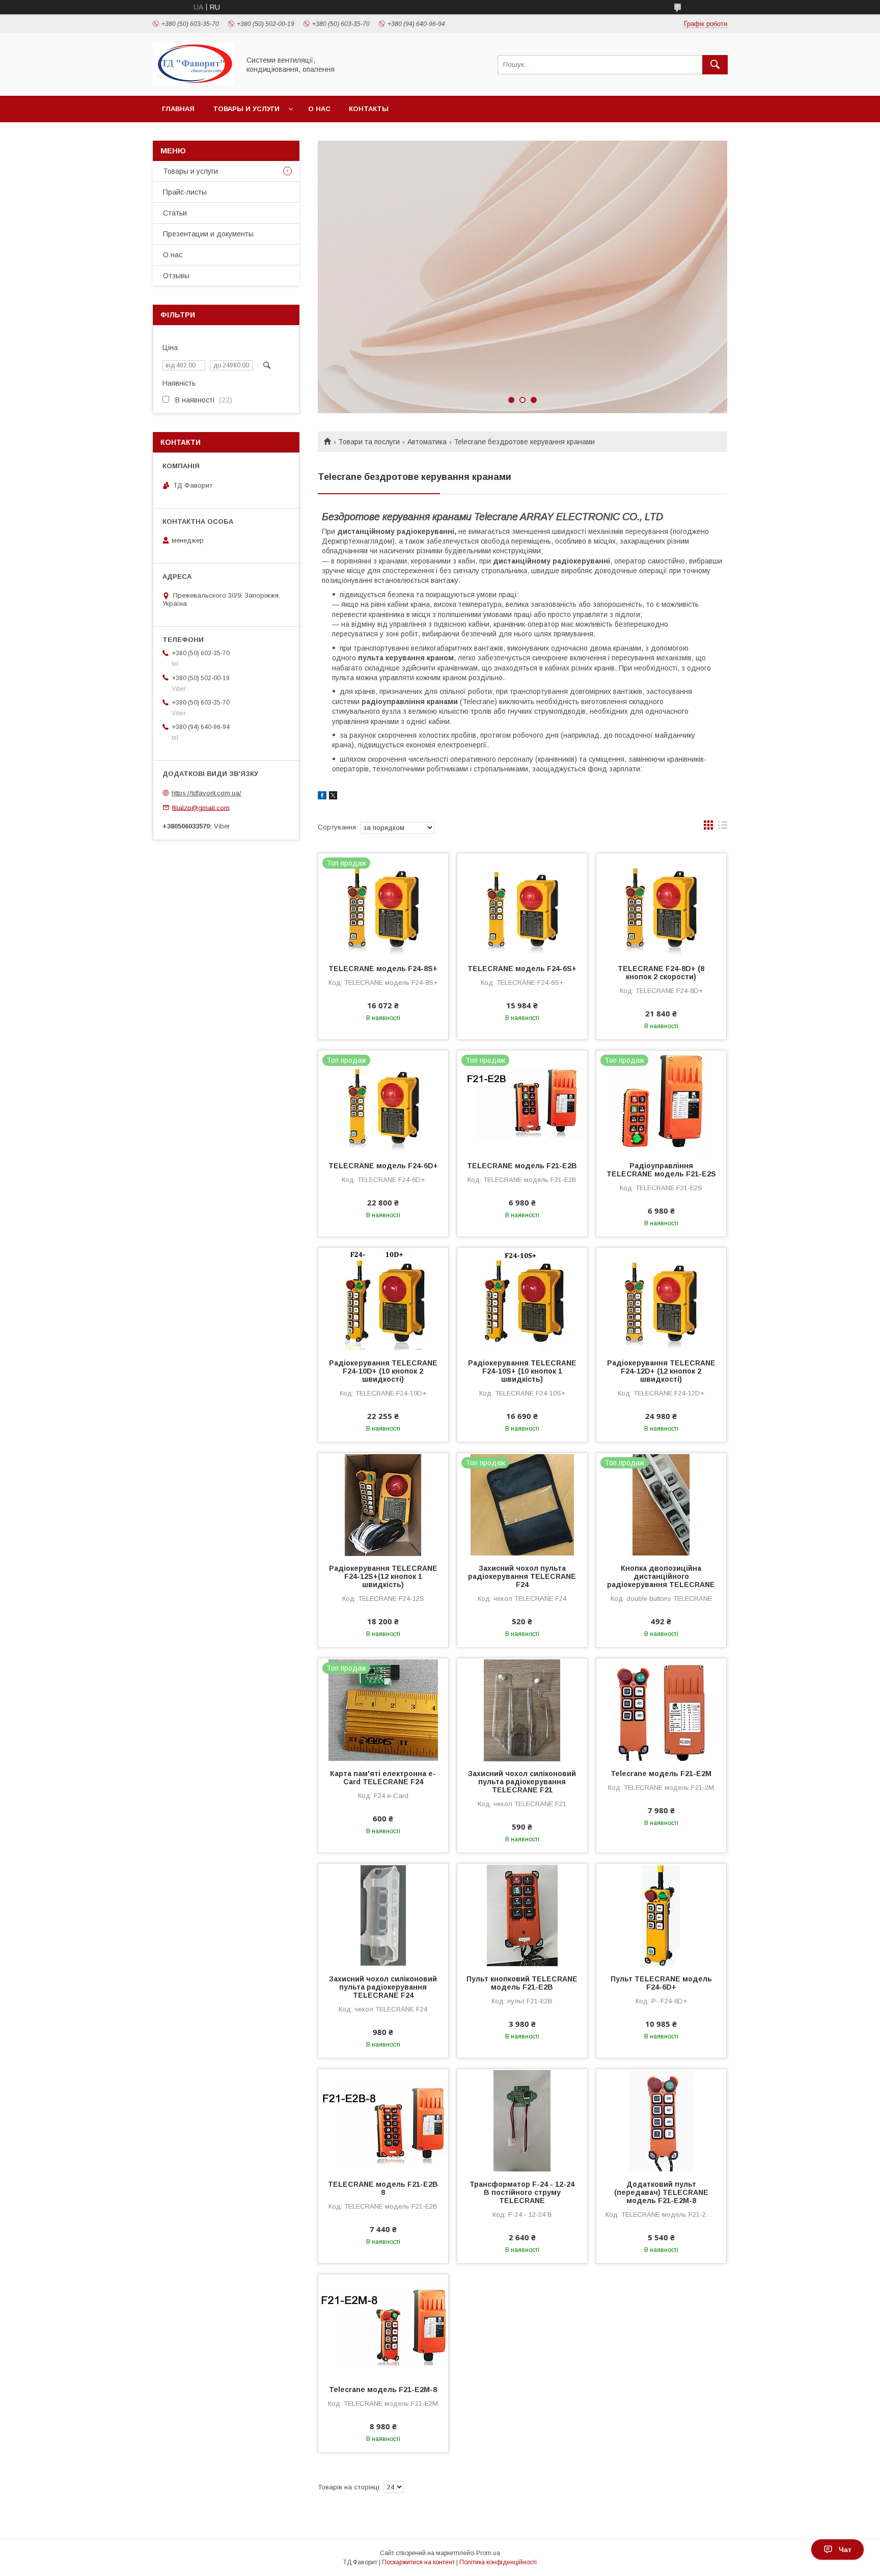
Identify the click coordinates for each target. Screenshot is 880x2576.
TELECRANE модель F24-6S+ (522, 969)
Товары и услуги (246, 109)
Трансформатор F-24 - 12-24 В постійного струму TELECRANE (522, 2192)
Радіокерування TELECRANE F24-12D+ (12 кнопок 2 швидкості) (661, 1371)
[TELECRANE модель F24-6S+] (522, 904)
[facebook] (322, 797)
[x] (333, 797)
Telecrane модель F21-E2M (661, 1774)
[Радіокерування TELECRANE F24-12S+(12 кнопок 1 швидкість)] (383, 1504)
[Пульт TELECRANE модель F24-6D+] (661, 1915)
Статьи (175, 213)
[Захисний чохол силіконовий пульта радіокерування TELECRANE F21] (522, 1709)
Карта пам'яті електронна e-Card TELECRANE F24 (383, 1778)
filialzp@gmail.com (201, 807)
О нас (319, 109)
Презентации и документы (208, 234)
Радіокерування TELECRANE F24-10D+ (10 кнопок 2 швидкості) (383, 1371)
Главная (178, 109)
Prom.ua (488, 2553)
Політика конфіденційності (498, 2562)
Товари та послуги (369, 442)
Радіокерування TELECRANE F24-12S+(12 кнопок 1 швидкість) (383, 1576)
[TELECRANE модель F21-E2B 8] (383, 2120)
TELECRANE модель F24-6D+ (383, 1166)
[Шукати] (715, 65)
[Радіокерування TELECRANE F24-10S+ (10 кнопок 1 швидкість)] (522, 1299)
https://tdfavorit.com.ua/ (207, 793)
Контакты (369, 109)
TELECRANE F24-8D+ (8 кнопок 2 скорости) (661, 973)
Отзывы (176, 276)
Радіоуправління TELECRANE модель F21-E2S (661, 1170)
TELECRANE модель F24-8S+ (383, 969)
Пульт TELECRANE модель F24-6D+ (661, 1983)
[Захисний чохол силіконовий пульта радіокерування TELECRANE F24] (383, 1915)
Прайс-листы (185, 192)
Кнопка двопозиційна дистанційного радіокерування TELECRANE (661, 1576)
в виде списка (723, 827)
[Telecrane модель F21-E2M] (661, 1709)
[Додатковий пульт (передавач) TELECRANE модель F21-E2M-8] (661, 2120)
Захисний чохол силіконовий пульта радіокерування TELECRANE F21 (522, 1782)
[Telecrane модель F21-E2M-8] (383, 2325)
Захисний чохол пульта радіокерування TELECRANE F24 (522, 1576)
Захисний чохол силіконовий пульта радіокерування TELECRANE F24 (383, 1987)
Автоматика (427, 442)
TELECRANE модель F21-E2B (522, 1166)
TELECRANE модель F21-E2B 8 (383, 2188)
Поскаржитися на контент (418, 2562)
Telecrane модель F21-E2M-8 (383, 2390)
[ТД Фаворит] (194, 83)
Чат (845, 2550)
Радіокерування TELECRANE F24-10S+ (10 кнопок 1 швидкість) (522, 1371)
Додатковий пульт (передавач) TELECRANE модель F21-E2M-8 (661, 2192)
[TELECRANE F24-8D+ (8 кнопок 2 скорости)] (661, 904)
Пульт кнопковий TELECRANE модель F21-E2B (522, 1983)
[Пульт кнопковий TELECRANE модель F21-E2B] (522, 1915)
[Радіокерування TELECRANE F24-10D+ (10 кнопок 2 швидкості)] (383, 1299)
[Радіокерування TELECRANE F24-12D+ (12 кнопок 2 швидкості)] (661, 1299)
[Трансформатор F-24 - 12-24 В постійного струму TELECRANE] (522, 2120)
